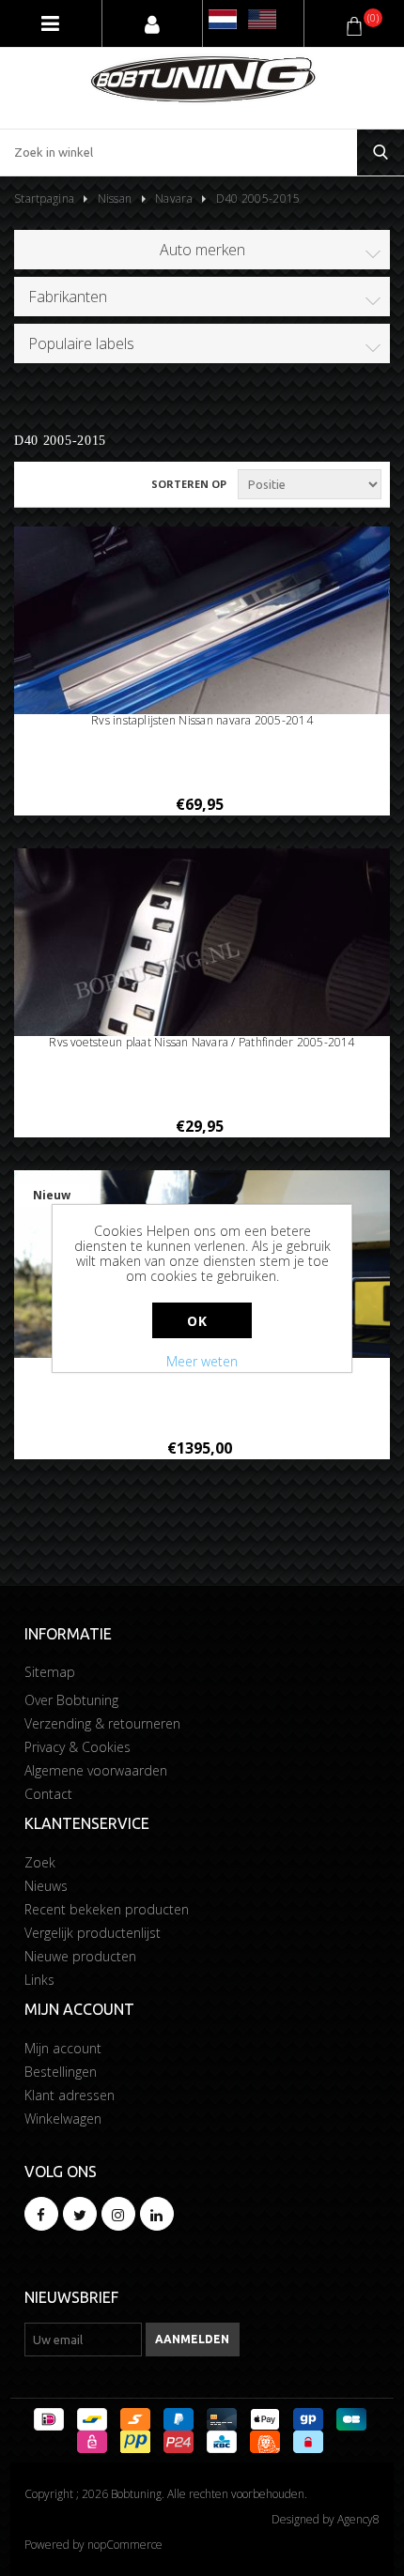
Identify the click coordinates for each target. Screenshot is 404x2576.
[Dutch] (223, 19)
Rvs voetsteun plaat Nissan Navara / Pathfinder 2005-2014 (202, 1043)
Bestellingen (61, 2072)
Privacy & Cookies (78, 1747)
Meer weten (202, 1361)
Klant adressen (70, 2095)
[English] (262, 19)
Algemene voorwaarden (96, 1770)
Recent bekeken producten (107, 1909)
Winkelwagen (63, 2119)
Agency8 (358, 2519)
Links (39, 1980)
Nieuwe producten (80, 1956)
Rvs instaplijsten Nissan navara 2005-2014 (202, 721)
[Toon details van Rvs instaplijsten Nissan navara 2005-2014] (202, 633)
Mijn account (63, 2048)
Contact (48, 1794)
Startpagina (44, 198)
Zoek (40, 1862)
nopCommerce (125, 2545)
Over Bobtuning (71, 1700)
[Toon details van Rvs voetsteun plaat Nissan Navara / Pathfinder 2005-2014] (202, 954)
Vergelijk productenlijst (93, 1933)
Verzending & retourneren (102, 1723)
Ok (197, 1321)
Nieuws (46, 1886)
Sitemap (50, 1672)
